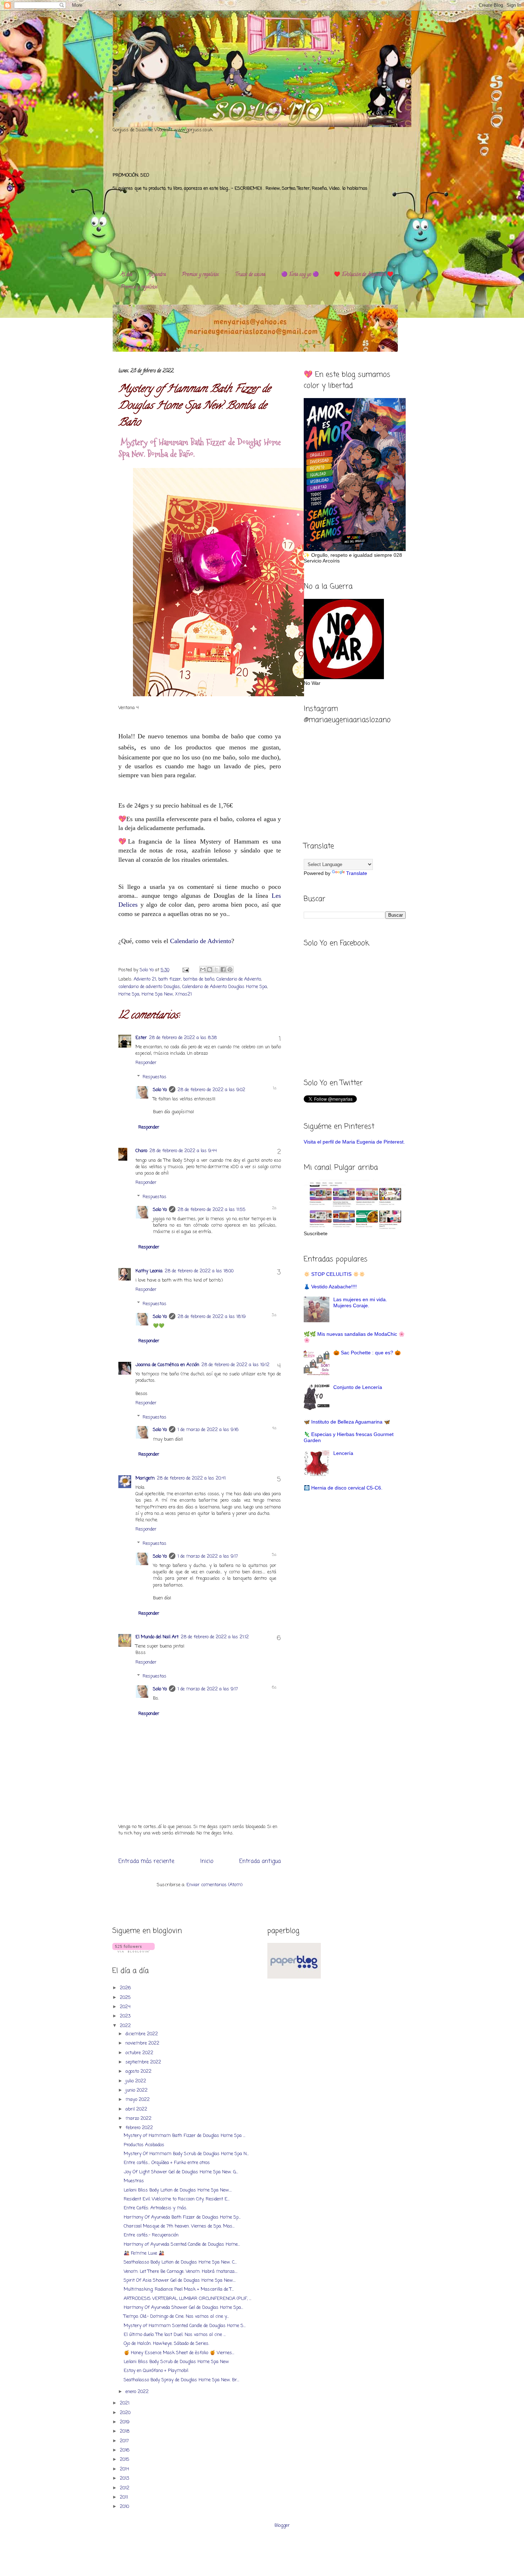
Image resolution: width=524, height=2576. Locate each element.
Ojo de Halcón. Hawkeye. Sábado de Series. (166, 2344)
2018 (125, 2431)
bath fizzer (170, 979)
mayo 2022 (138, 2100)
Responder (146, 1063)
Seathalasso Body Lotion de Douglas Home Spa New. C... (180, 2262)
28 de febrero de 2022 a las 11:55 (212, 1210)
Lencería (343, 1453)
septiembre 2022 (144, 2062)
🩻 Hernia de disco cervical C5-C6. (343, 1488)
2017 (125, 2441)
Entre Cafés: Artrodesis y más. (155, 2208)
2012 (125, 2488)
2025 (126, 1998)
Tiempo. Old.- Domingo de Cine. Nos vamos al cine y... (176, 2317)
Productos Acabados (144, 2145)
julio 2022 (137, 2081)
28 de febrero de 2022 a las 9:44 (183, 1151)
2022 (126, 2026)
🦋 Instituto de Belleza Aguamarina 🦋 (347, 1422)
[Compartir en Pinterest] (230, 969)
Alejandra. (157, 275)
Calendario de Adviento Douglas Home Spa (225, 987)
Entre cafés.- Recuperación (151, 2235)
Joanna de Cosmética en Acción (167, 1365)
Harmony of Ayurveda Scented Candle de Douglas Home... (182, 2244)
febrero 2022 (140, 2128)
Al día (126, 275)
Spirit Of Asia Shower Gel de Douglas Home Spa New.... (180, 2280)
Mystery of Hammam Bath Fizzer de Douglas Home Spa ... (184, 2136)
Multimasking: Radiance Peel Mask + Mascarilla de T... (179, 2289)
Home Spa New (157, 994)
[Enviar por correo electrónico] (203, 969)
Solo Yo (147, 970)
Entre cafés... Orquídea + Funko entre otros (167, 2163)
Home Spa (129, 994)
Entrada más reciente (146, 1862)
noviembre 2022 (143, 2043)
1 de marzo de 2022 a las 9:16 (208, 1430)
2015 (125, 2460)
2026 (126, 1988)
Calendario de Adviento (201, 941)
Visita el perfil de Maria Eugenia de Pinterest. (354, 1142)
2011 (125, 2497)
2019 (125, 2422)
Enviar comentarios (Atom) (214, 1885)
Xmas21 (183, 994)
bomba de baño (199, 979)
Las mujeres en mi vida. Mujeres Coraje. (360, 1302)
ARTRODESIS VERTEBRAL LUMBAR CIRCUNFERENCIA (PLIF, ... (187, 2299)
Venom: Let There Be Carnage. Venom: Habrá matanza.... (181, 2272)
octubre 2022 (140, 2053)
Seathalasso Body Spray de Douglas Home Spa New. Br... (181, 2380)
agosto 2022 (139, 2071)
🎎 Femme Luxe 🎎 (144, 2253)
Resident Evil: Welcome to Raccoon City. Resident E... (177, 2199)
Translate (357, 873)
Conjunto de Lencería (358, 1387)
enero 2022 (138, 2392)
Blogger (282, 2526)
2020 (126, 2413)
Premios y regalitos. (201, 275)
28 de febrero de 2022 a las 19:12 (235, 1365)
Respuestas (155, 1077)
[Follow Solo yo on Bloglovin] (133, 1951)
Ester (141, 1038)
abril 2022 (137, 2109)
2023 (126, 2016)
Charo (141, 1151)
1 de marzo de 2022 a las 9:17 (208, 1556)
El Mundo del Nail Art (157, 1637)
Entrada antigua (260, 1862)
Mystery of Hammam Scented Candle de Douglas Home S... (185, 2326)
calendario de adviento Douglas (149, 987)
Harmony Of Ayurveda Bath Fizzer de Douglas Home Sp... (182, 2217)
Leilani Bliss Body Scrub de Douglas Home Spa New (176, 2362)
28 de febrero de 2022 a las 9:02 (211, 1090)
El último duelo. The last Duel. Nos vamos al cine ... (175, 2335)
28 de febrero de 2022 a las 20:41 (191, 1478)
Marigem (145, 1478)
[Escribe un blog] (210, 969)
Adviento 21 (145, 979)
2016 (125, 2450)
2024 (126, 2007)
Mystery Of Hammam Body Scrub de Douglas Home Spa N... (186, 2154)
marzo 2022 (139, 2119)
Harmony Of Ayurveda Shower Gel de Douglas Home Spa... (183, 2308)
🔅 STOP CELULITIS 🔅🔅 (334, 1274)
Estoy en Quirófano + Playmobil (156, 2371)
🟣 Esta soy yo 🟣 (300, 275)
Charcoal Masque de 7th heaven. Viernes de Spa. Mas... (179, 2226)
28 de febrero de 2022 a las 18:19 (212, 1317)
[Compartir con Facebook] (223, 969)
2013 (125, 2478)
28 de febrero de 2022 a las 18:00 (199, 1271)
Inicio (207, 1862)
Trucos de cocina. (250, 275)
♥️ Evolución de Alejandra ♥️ (364, 275)
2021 (125, 2403)
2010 (125, 2507)
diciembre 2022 (142, 2034)
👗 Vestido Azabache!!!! (330, 1287)
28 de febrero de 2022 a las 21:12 (215, 1637)
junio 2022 (137, 2090)
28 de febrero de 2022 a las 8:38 (183, 1038)
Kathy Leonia (149, 1271)
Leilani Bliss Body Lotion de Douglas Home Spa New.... (178, 2190)
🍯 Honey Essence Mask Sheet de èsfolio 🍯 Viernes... (179, 2353)
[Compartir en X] (216, 969)
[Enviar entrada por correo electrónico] (185, 970)
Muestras (134, 2181)
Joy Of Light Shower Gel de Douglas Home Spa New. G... (181, 2172)
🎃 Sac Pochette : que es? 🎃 (367, 1353)
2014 (125, 2469)
